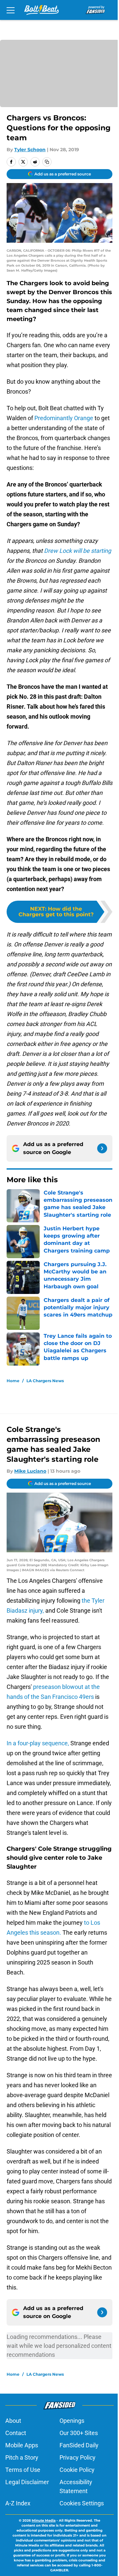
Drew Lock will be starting (78, 551)
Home (13, 1381)
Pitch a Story (22, 2457)
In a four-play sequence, (38, 1743)
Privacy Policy (78, 2457)
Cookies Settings (82, 2503)
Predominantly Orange (64, 418)
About (13, 2421)
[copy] (47, 162)
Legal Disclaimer (27, 2482)
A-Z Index (18, 2503)
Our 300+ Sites (79, 2433)
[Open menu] (11, 10)
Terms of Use (23, 2470)
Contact (16, 2433)
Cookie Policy (77, 2470)
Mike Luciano (30, 1471)
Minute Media (44, 2520)
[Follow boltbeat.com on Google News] (102, 1148)
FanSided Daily (79, 2445)
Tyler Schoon (30, 150)
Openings (72, 2421)
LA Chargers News (45, 1381)
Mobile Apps (22, 2445)
